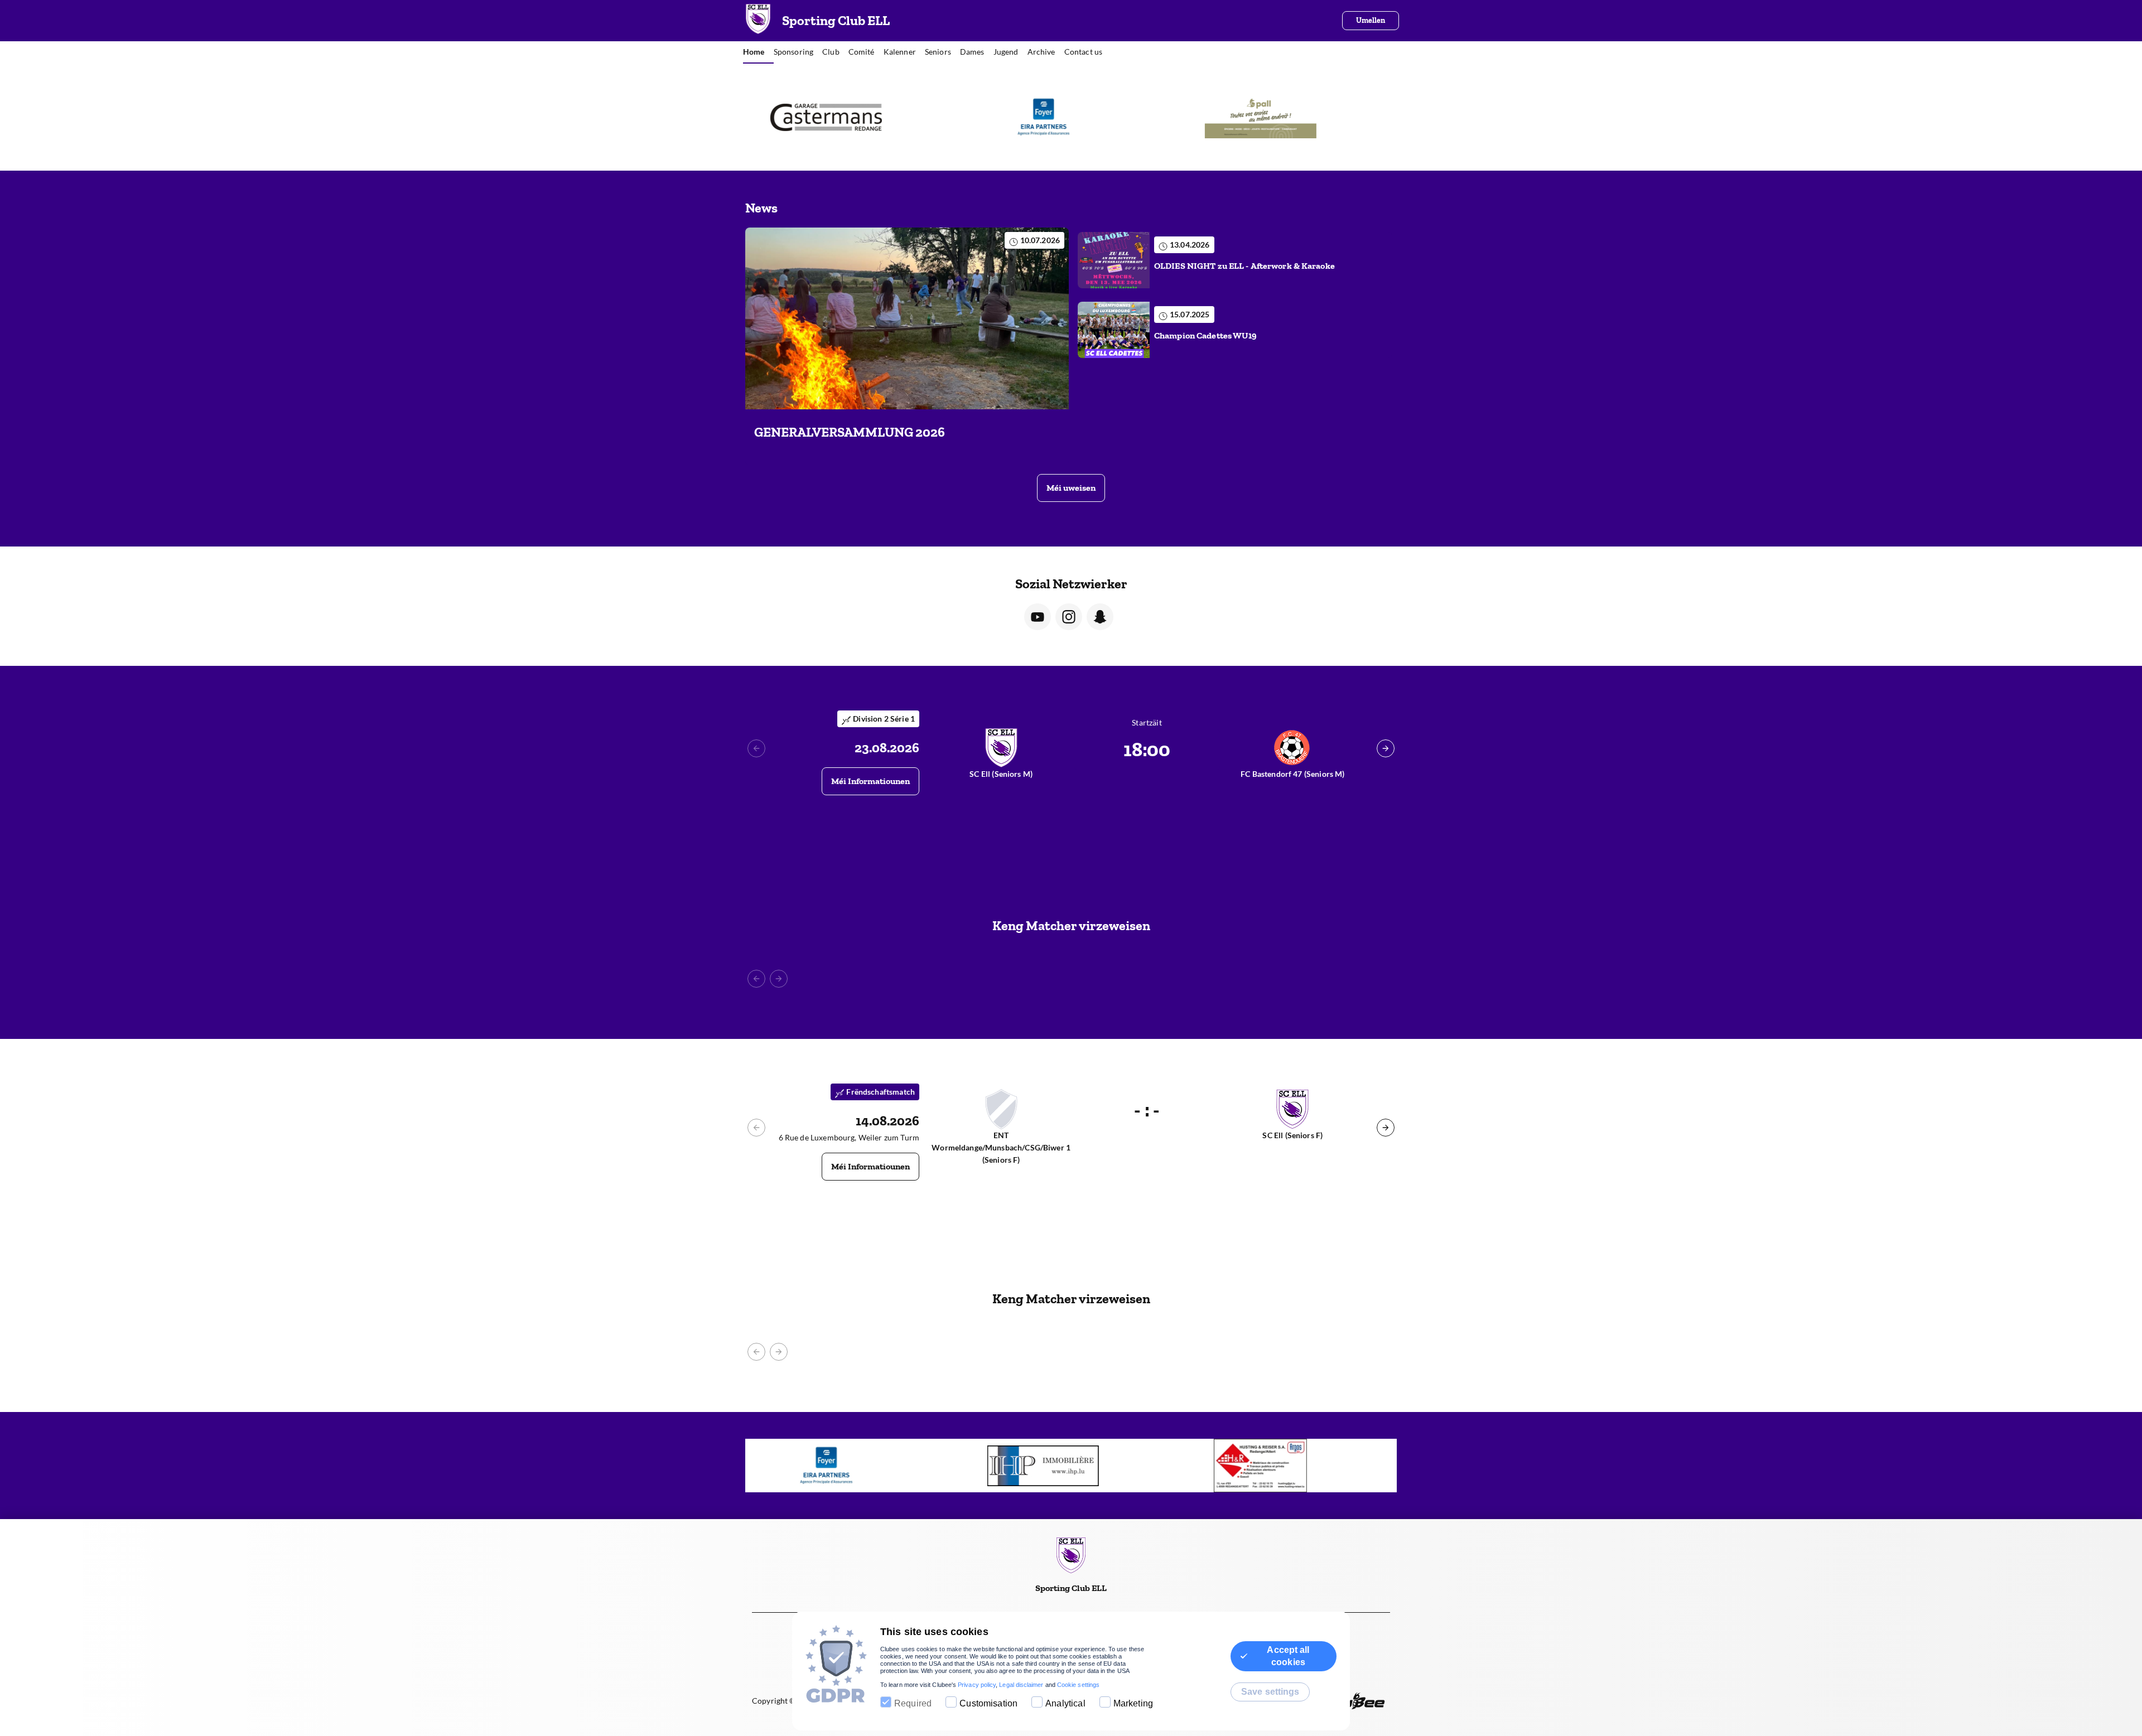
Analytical (1065, 1703)
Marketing (1133, 1703)
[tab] (758, 52)
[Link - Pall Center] (1071, 117)
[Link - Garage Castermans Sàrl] (1288, 1466)
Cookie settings (1078, 1685)
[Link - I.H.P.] (854, 1466)
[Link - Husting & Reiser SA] (1288, 117)
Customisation (988, 1703)
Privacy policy (977, 1685)
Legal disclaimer (1021, 1685)
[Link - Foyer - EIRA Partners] (854, 117)
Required (913, 1703)
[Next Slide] (1386, 748)
